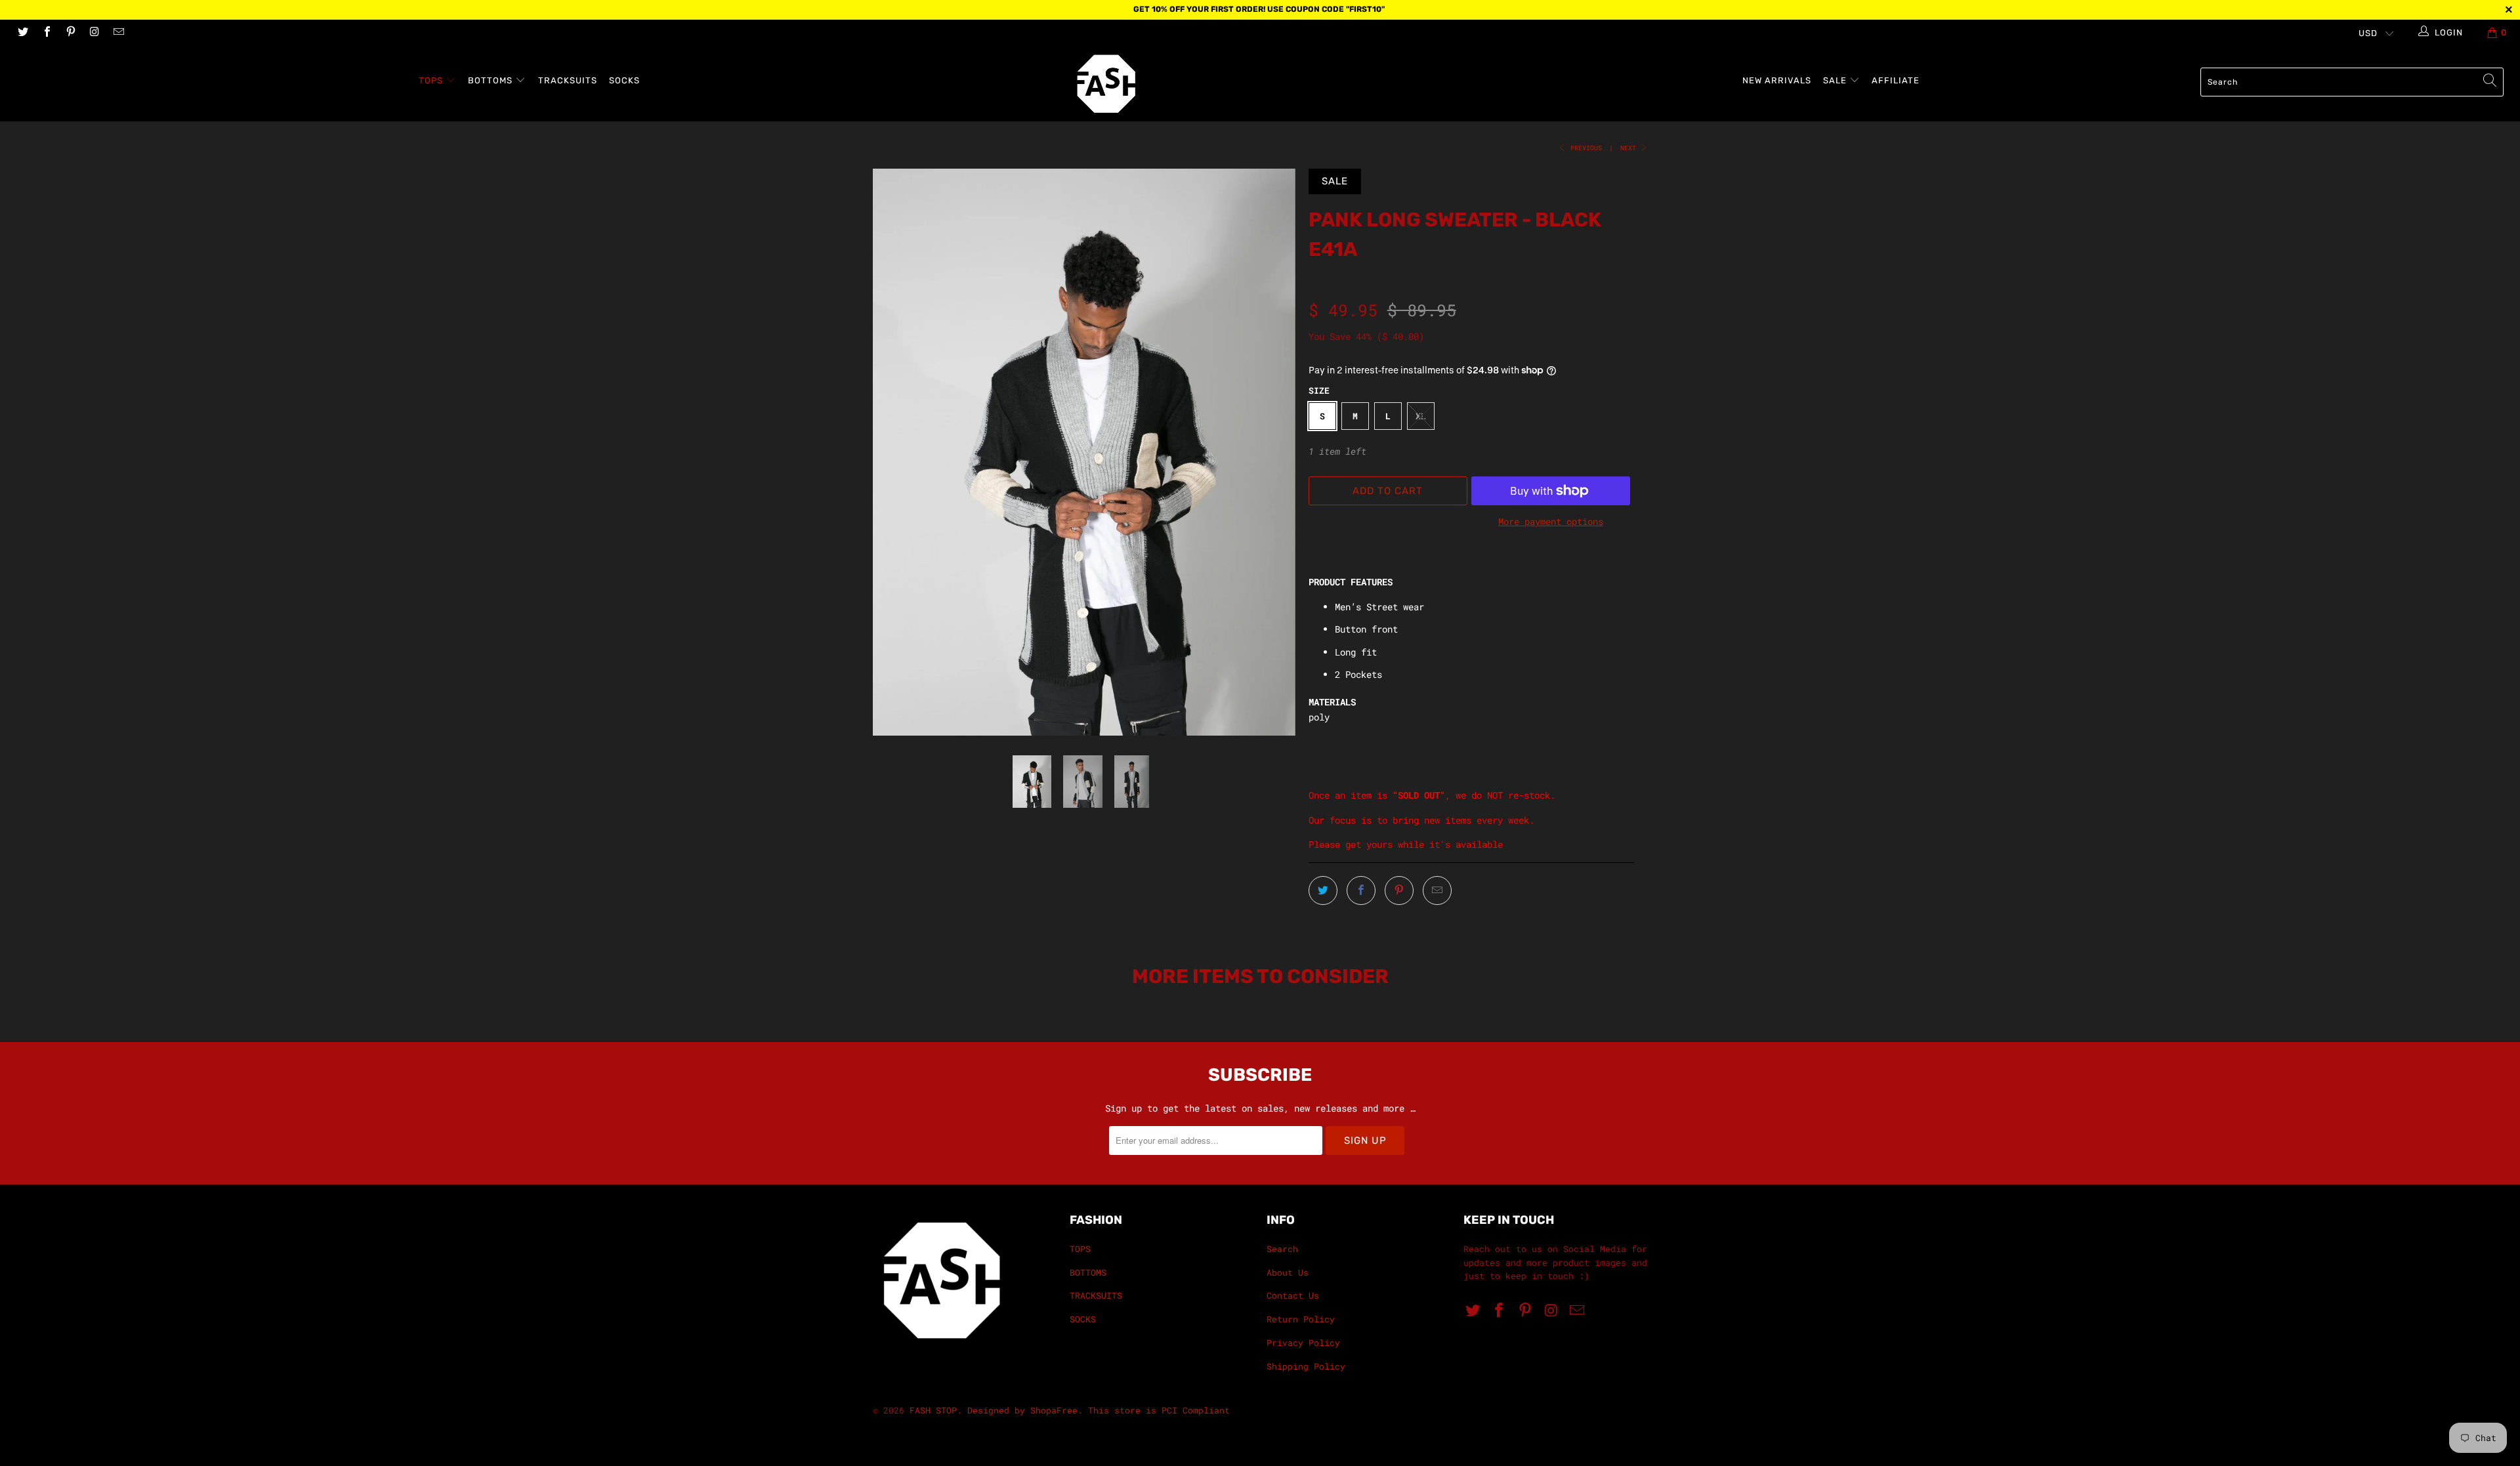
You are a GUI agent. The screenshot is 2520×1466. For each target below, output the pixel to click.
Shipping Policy (1306, 1366)
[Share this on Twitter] (1323, 890)
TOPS (432, 80)
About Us (1288, 1272)
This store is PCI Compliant (1159, 1410)
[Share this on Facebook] (1361, 890)
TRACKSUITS (568, 80)
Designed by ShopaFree (1022, 1410)
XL (1421, 416)
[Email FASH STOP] (118, 33)
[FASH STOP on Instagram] (94, 33)
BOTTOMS (492, 80)
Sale (1836, 80)
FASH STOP (933, 1410)
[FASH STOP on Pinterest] (70, 33)
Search (1282, 1249)
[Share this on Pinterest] (1399, 890)
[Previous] (895, 452)
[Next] (1273, 452)
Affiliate (1896, 80)
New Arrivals (1777, 80)
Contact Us (1293, 1295)
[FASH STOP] (1267, 84)
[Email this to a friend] (1437, 890)
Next (1630, 148)
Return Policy (1301, 1319)
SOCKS (624, 80)
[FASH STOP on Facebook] (46, 33)
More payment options (1551, 521)
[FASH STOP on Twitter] (22, 33)
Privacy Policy (1303, 1343)
